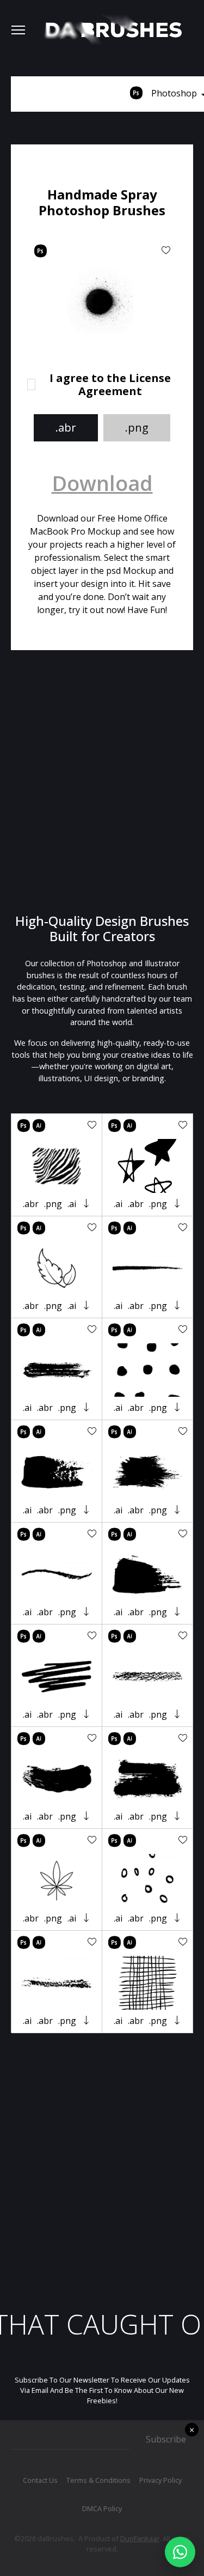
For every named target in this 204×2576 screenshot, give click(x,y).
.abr (66, 428)
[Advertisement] (102, 782)
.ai (72, 1204)
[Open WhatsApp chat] (180, 2552)
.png (137, 428)
